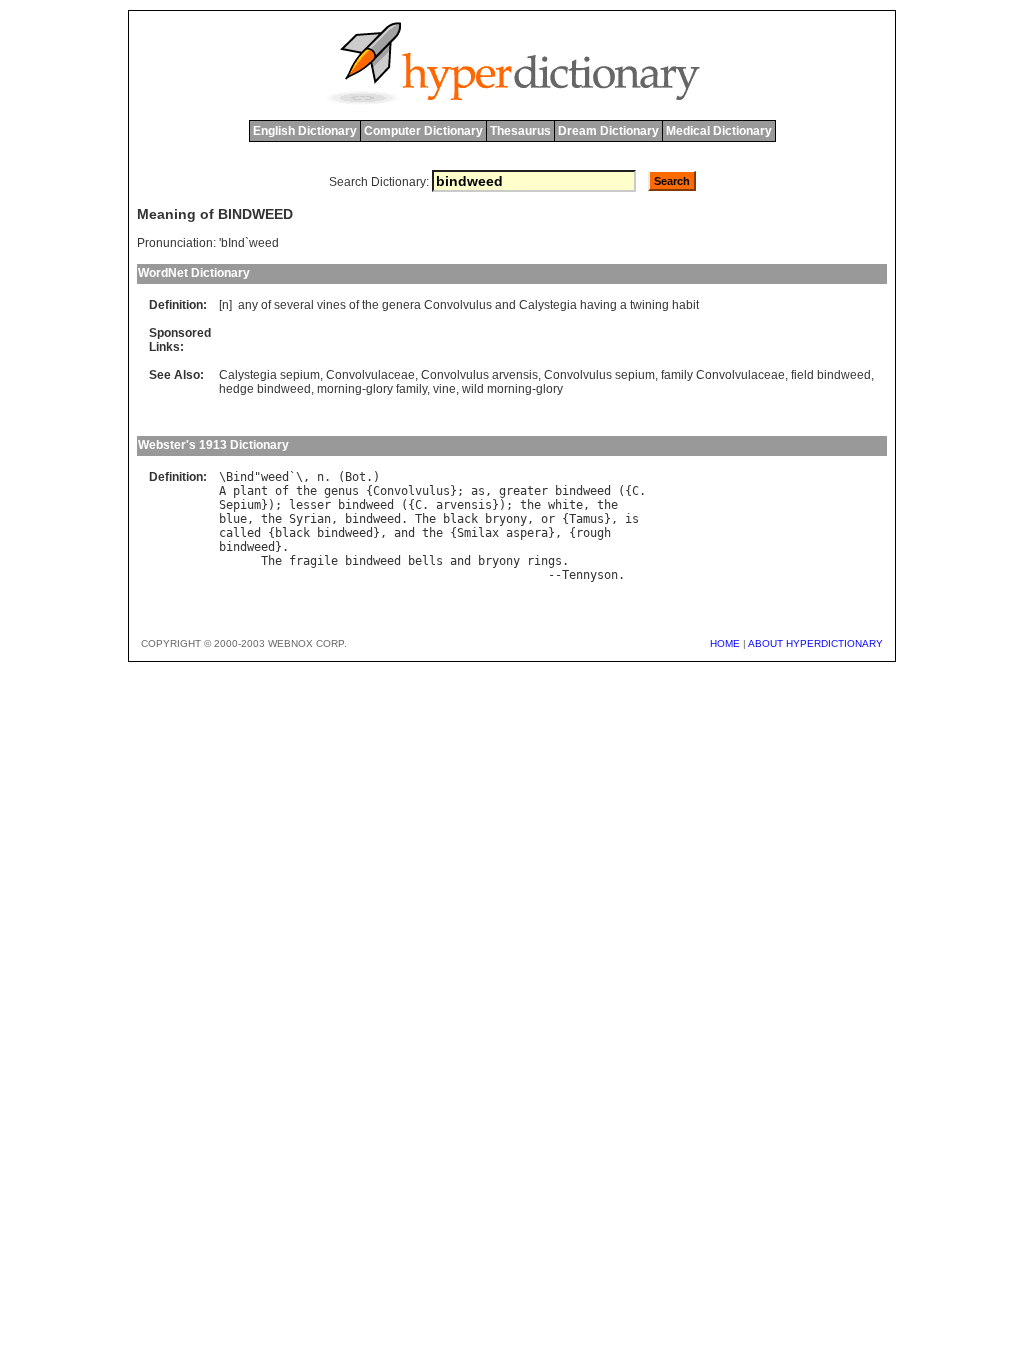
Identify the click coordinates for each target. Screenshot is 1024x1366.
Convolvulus (458, 305)
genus (341, 491)
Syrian (310, 519)
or (548, 519)
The (425, 519)
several (294, 305)
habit (685, 305)
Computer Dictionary (423, 131)
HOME (725, 643)
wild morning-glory (512, 389)
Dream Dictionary (608, 131)
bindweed (583, 491)
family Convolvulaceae (723, 375)
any (248, 305)
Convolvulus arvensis (479, 375)
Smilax (478, 533)
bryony (506, 519)
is (632, 519)
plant (250, 491)
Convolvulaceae (370, 375)
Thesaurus (520, 131)
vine (444, 389)
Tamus (586, 519)
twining (649, 305)
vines (331, 305)
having (598, 305)
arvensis (464, 505)
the (370, 305)
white (565, 505)
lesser (310, 505)
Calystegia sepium (269, 375)
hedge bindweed (265, 389)
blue (233, 519)
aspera (527, 533)
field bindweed (831, 375)
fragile (313, 561)
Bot (355, 477)
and (505, 305)
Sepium (240, 505)
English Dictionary (305, 131)
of (266, 305)
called (240, 533)
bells (425, 561)
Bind (240, 477)
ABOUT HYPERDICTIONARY (815, 643)
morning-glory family (372, 389)
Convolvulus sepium (599, 375)
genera (401, 305)
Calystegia (548, 305)
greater (523, 491)
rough (593, 533)
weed (275, 477)
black (460, 519)
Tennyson (590, 575)
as (478, 491)
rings (544, 561)
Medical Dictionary (719, 131)
